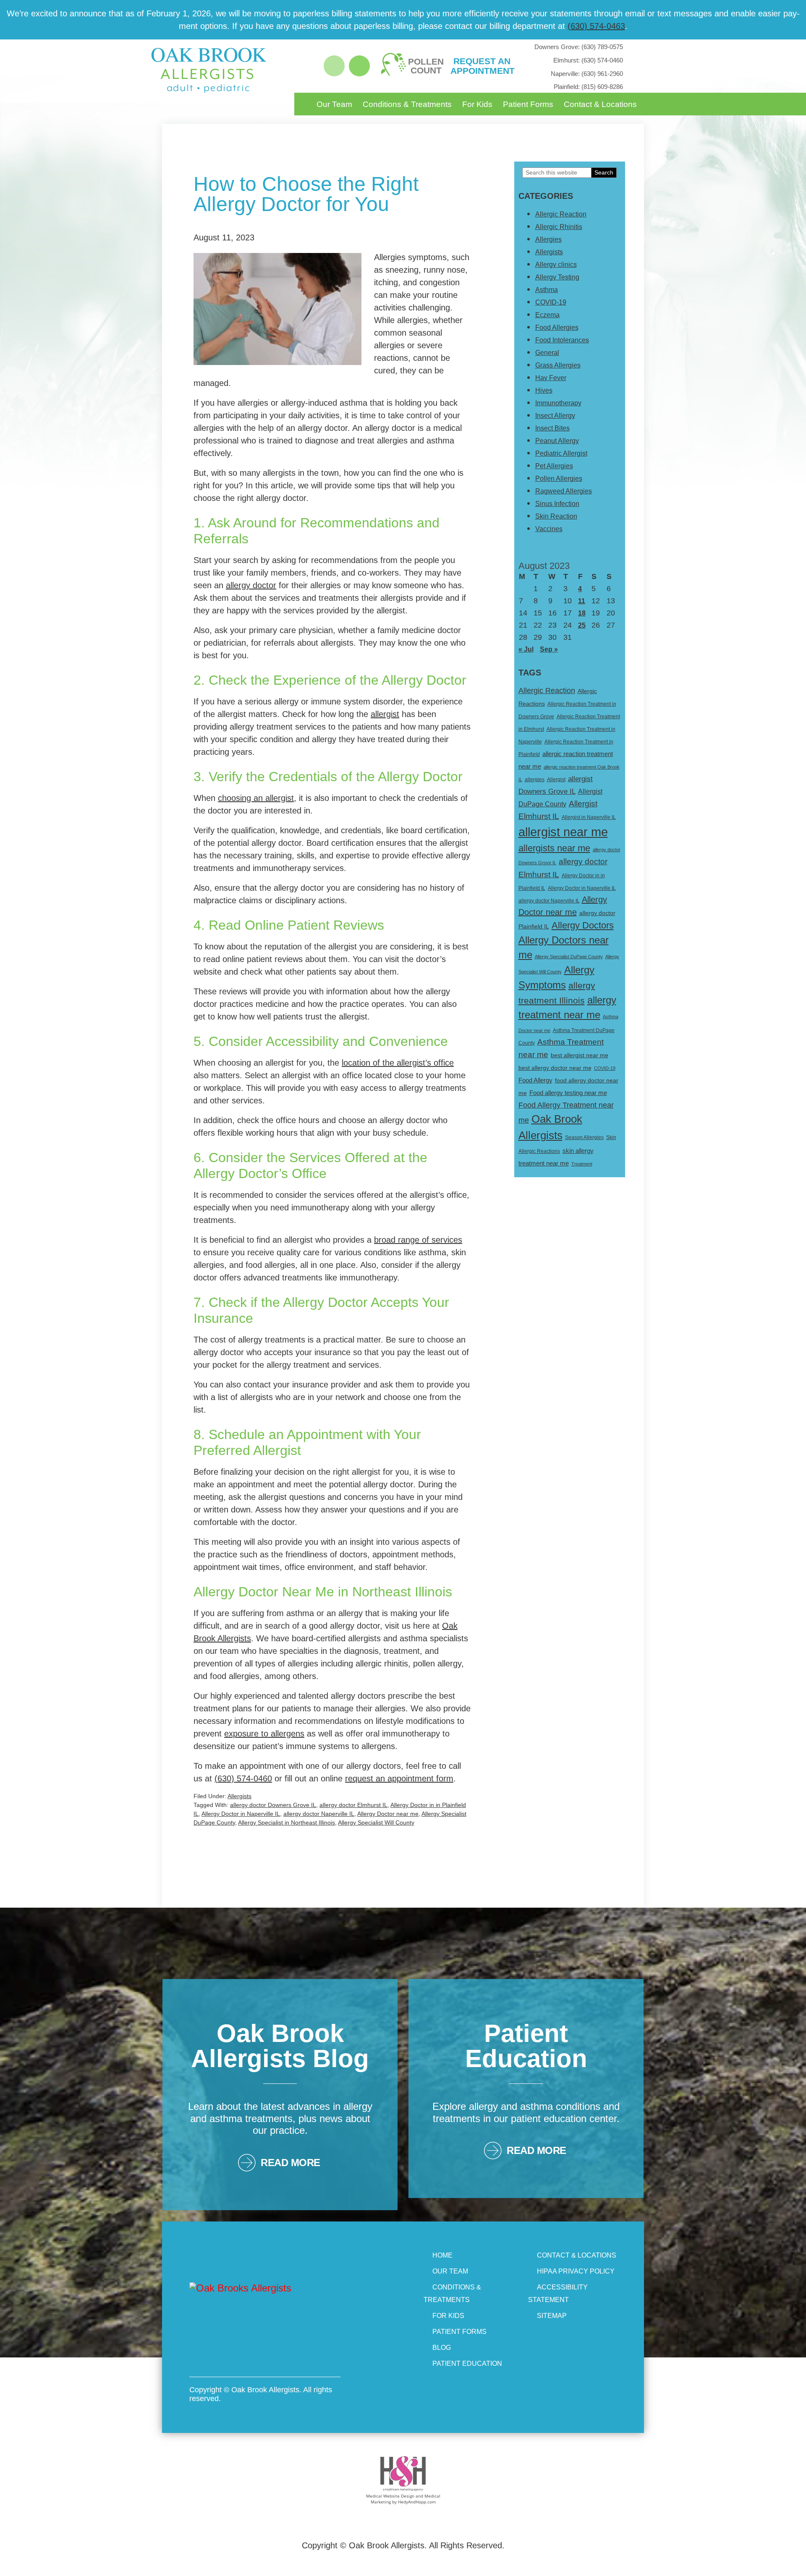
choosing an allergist (256, 798)
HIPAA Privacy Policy (576, 2271)
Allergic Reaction (561, 214)
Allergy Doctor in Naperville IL (241, 1814)
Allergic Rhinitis (559, 227)
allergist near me (563, 832)
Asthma (547, 290)
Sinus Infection (557, 504)
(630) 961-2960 (587, 74)
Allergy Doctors (583, 925)
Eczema (547, 315)
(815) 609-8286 (588, 87)
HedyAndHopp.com (417, 2502)
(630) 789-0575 (579, 47)
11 (582, 601)
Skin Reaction (556, 516)
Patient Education (467, 2364)
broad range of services (418, 1240)
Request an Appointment (482, 66)
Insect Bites (552, 428)
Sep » (549, 649)
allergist (385, 714)
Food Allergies (557, 327)
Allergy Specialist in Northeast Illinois (287, 1822)
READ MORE (290, 2163)
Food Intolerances (562, 340)
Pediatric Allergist (561, 453)
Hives (544, 390)
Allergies (548, 239)
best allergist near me (580, 1055)
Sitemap (552, 2316)
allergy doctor (251, 585)
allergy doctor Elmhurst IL (353, 1805)
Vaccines (549, 529)
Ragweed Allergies (564, 491)
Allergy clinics (556, 265)
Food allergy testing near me (568, 1093)
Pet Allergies (554, 466)
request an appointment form (399, 1778)
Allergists (239, 1796)
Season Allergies (584, 1137)
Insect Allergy (555, 416)
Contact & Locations (600, 104)
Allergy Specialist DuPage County (569, 957)
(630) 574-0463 (596, 26)
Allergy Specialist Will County (376, 1822)
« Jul (526, 649)
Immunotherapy (558, 403)
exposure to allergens (264, 1734)
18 (582, 613)
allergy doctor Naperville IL (319, 1814)
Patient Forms (528, 104)
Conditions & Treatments (407, 104)
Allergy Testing (557, 277)
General (547, 353)
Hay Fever (551, 378)
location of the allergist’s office (398, 1063)
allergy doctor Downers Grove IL (273, 1805)
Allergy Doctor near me (388, 1814)
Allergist (556, 780)
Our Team (334, 104)
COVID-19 (551, 302)
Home (442, 2255)
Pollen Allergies (559, 478)
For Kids (477, 104)
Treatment (582, 1164)
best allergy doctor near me (555, 1068)
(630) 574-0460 (588, 60)
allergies (535, 780)
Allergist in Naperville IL (589, 817)
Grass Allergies (558, 365)
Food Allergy (535, 1080)
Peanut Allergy (557, 441)
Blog (442, 2348)
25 (582, 625)
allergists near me (554, 848)
